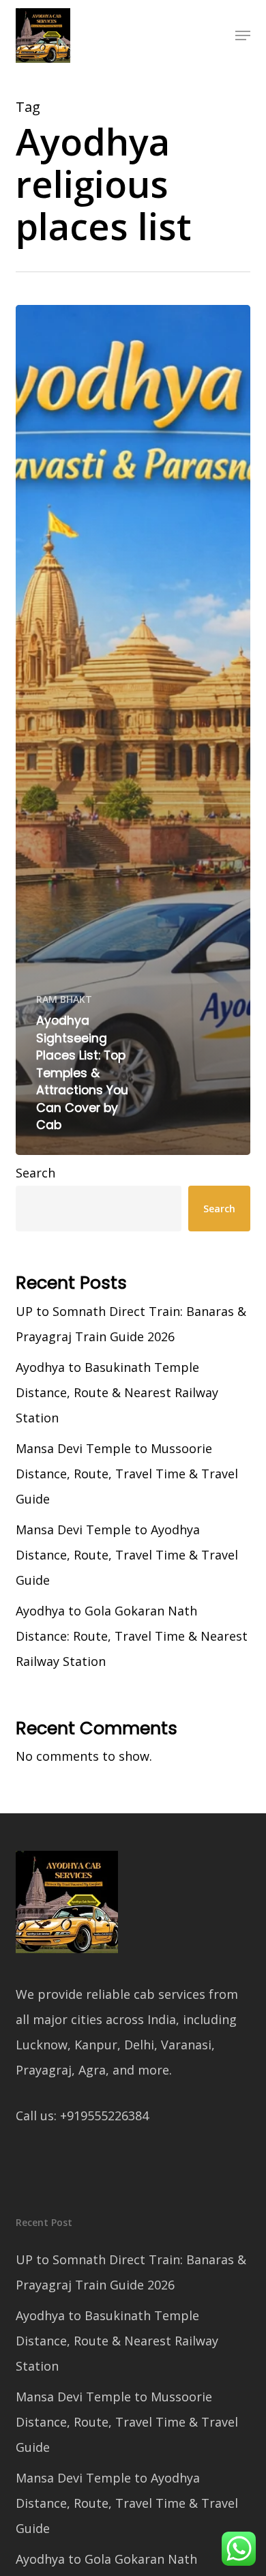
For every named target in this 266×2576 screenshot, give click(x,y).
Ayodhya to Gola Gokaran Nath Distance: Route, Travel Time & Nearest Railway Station (132, 1636)
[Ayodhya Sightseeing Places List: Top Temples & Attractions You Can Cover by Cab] (133, 730)
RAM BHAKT (64, 999)
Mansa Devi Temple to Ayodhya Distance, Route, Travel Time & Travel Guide (127, 1555)
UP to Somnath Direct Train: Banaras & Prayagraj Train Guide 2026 (131, 1324)
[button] (243, 35)
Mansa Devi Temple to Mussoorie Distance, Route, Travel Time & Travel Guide (127, 1474)
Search (35, 1173)
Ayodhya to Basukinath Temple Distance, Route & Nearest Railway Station (117, 1392)
